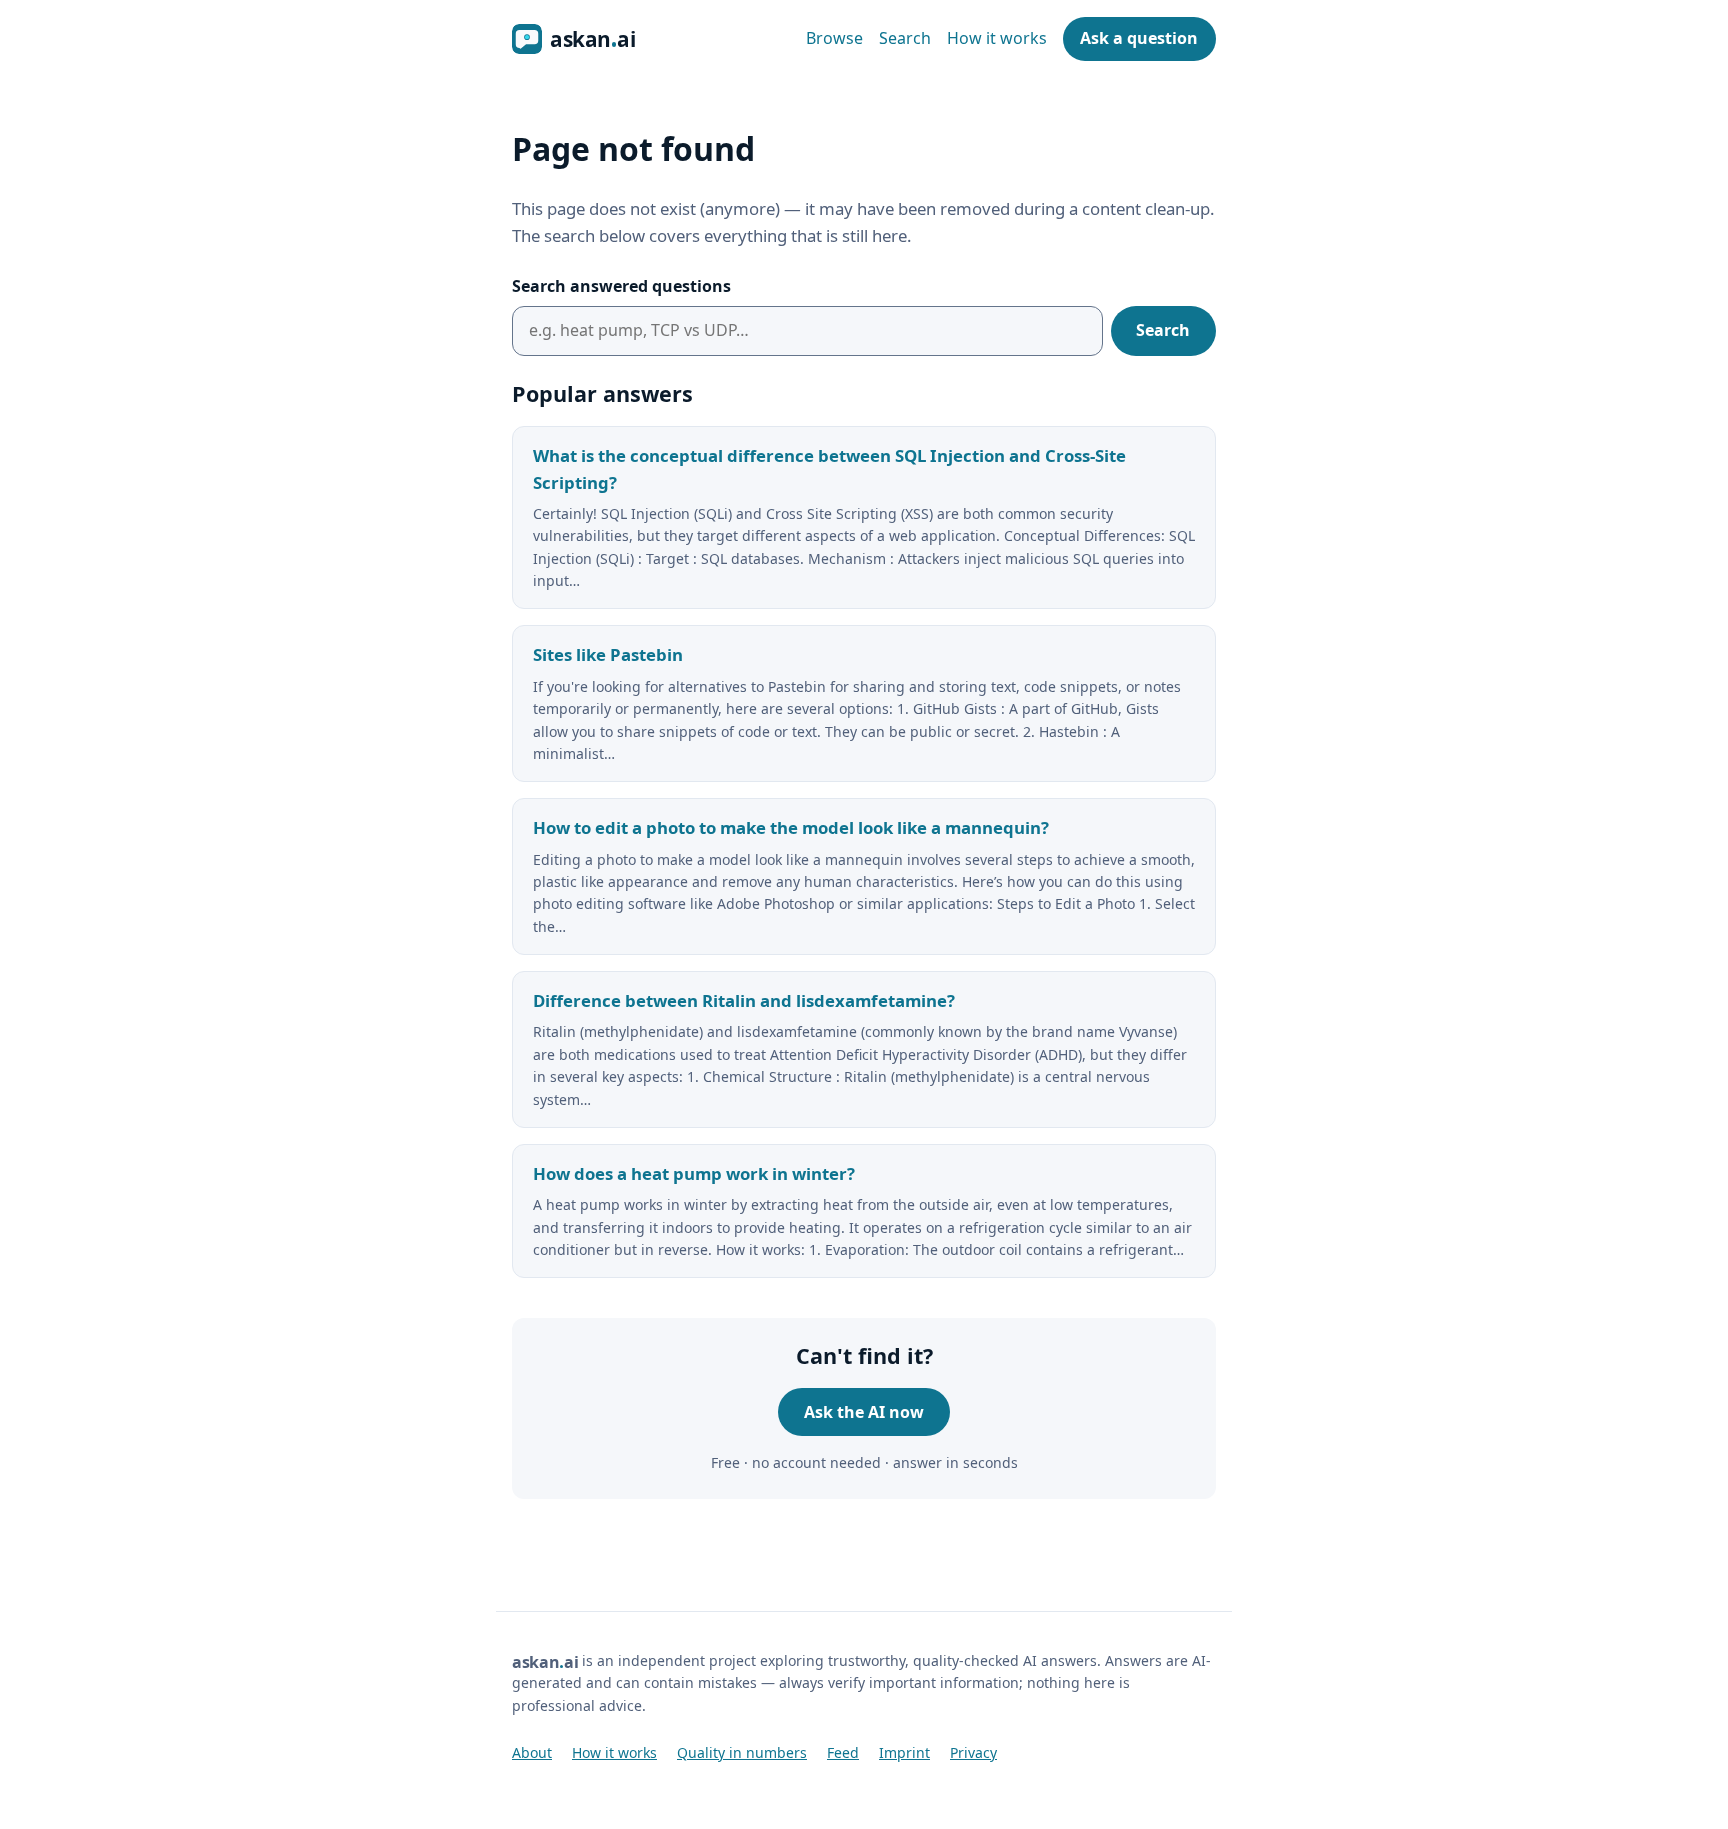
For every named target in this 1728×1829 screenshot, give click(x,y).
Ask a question (1139, 38)
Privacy (973, 1752)
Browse (834, 38)
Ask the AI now (864, 1412)
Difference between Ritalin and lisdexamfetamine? (744, 1000)
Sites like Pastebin (608, 654)
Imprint (904, 1752)
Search (905, 38)
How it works (997, 38)
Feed (843, 1752)
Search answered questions (621, 286)
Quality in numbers (742, 1752)
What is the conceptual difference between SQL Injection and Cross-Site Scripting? (829, 469)
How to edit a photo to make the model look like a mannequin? (791, 827)
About (532, 1752)
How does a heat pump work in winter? (694, 1173)
